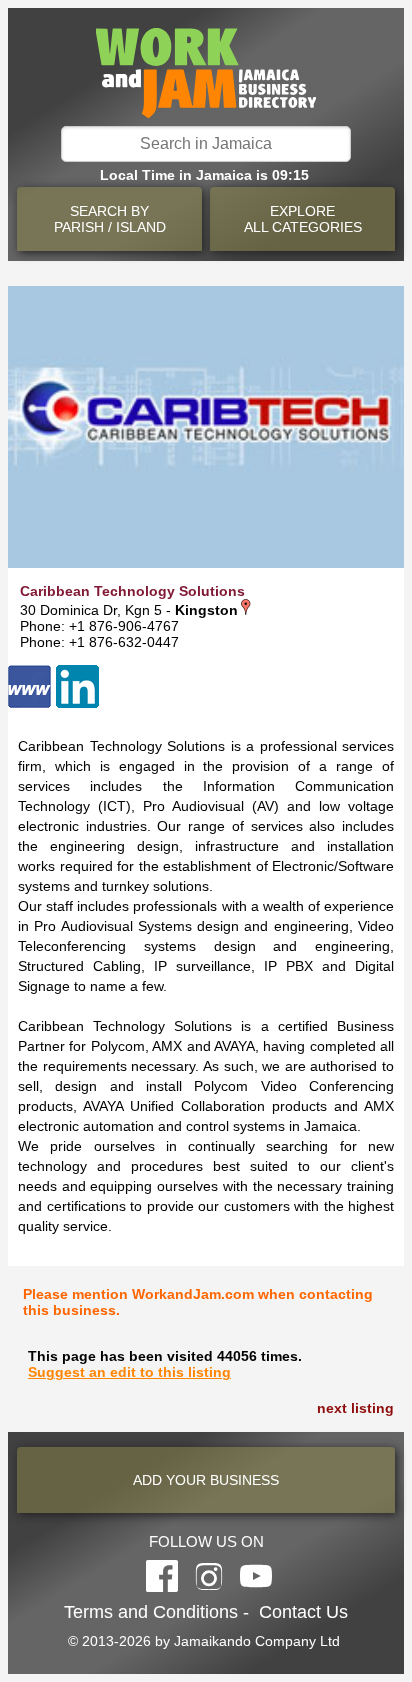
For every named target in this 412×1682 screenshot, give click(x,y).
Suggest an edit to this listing (129, 1372)
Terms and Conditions (151, 1612)
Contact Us (303, 1612)
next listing (355, 1408)
